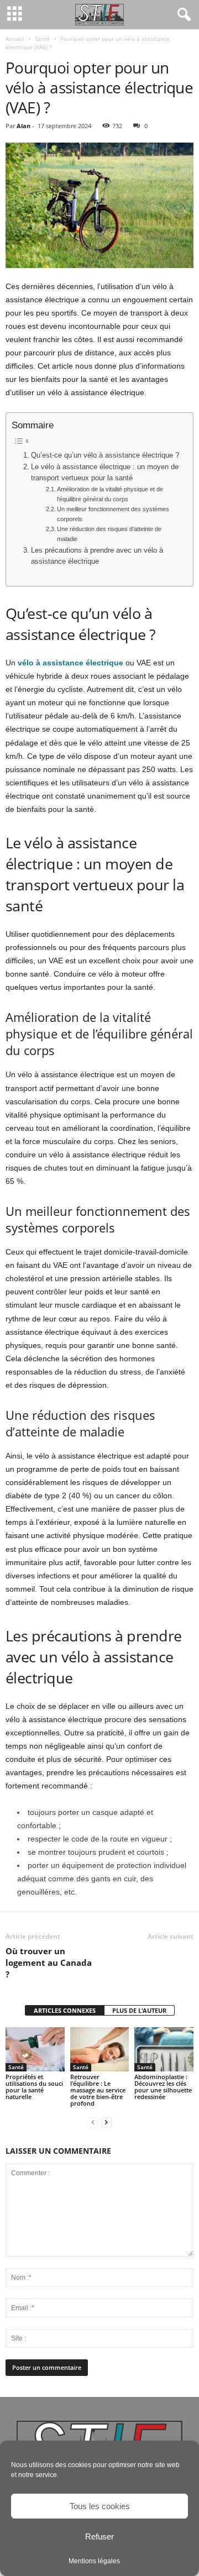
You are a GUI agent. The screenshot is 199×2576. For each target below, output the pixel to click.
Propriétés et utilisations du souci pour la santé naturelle (34, 2087)
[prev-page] (93, 2122)
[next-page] (106, 2122)
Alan (23, 126)
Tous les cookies (100, 2506)
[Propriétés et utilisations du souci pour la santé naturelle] (35, 2049)
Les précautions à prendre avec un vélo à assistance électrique (97, 556)
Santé (42, 39)
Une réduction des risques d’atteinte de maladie (109, 534)
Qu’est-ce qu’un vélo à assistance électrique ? (105, 455)
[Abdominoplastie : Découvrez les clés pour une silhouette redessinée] (164, 2049)
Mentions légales (94, 2561)
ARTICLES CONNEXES (65, 2010)
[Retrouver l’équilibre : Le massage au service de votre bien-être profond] (100, 2049)
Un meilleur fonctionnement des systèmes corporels (113, 514)
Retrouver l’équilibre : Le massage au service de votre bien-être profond (98, 2090)
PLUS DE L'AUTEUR (139, 2010)
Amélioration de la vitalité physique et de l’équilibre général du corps (110, 494)
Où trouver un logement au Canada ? (49, 1963)
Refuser (99, 2536)
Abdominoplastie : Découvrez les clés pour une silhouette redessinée (163, 2087)
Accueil (15, 39)
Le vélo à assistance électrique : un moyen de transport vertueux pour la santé (105, 473)
